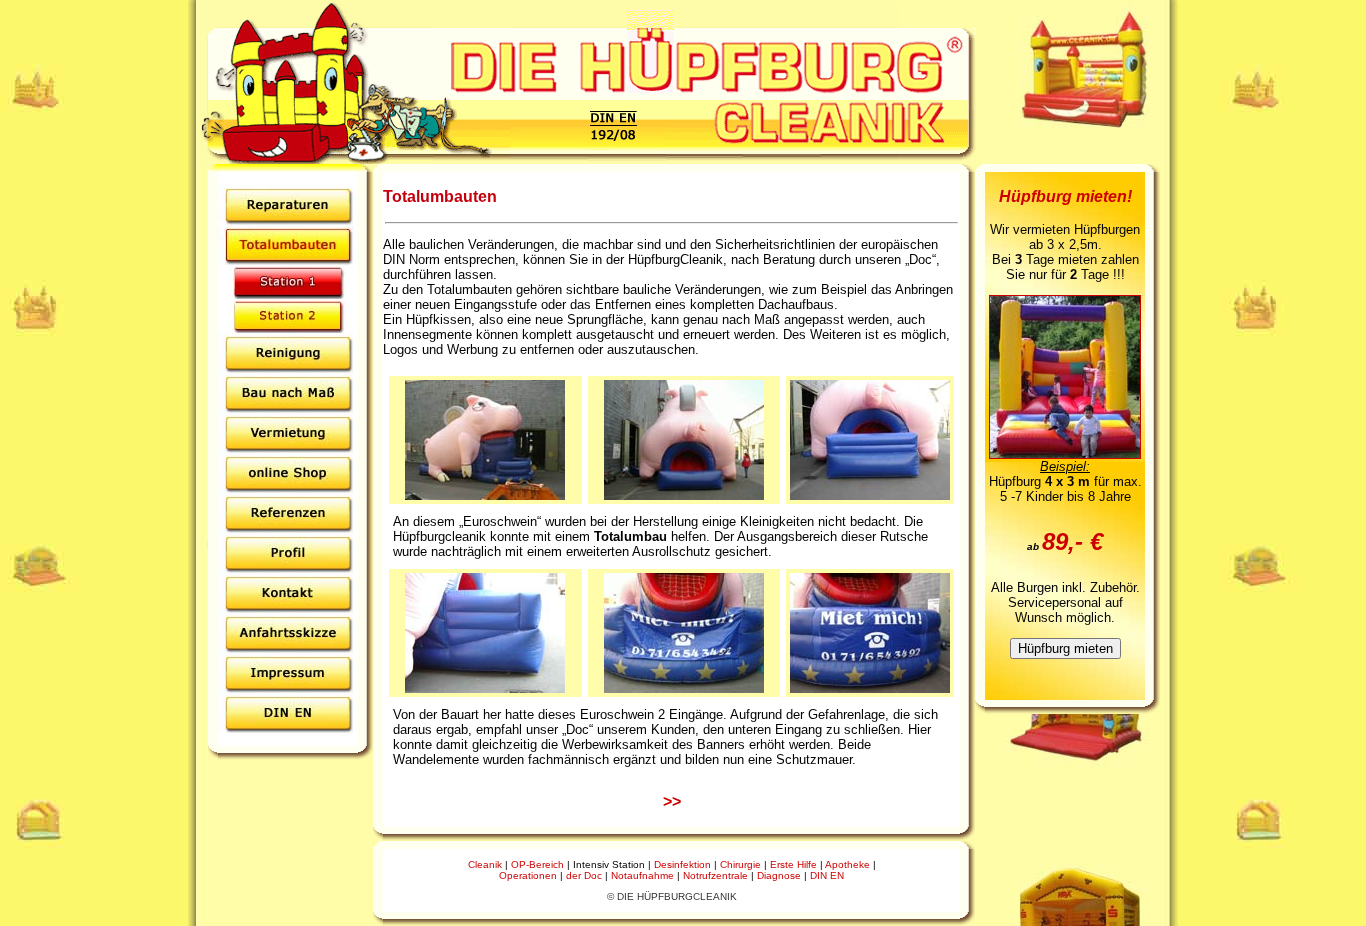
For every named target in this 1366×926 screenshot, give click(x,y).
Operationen (528, 875)
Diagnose (779, 875)
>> (672, 801)
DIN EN (827, 875)
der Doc (584, 875)
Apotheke (847, 864)
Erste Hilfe (793, 864)
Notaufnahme (642, 875)
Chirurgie (740, 864)
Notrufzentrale (715, 875)
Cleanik (485, 864)
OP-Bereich (537, 864)
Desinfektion (682, 864)
